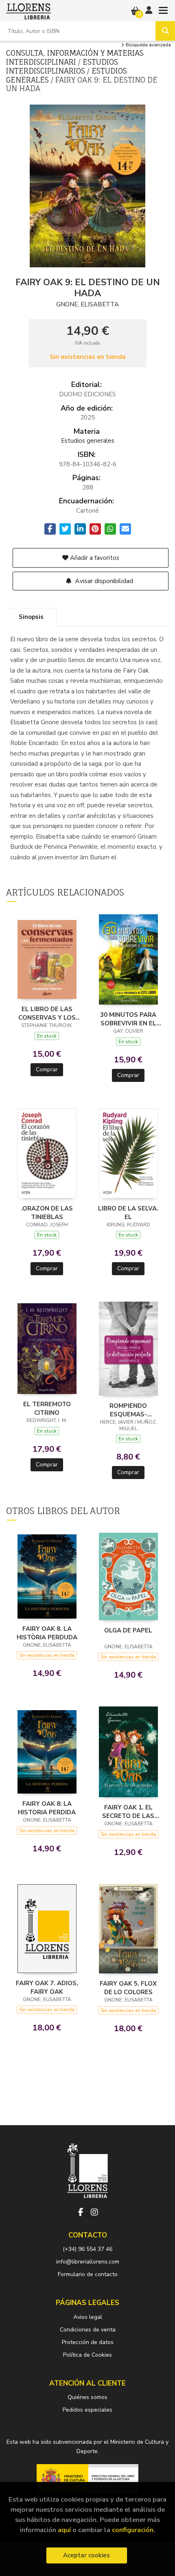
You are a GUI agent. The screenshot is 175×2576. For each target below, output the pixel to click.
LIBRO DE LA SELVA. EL (128, 1213)
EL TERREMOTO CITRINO (47, 1408)
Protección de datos (88, 2342)
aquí (64, 2530)
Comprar (47, 1070)
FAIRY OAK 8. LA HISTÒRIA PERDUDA (47, 1633)
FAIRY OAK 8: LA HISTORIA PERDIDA (47, 1808)
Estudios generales (88, 441)
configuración (133, 2530)
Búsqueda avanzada (148, 45)
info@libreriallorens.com (88, 2262)
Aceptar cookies (86, 2555)
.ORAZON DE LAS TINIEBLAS (47, 1213)
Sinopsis (31, 617)
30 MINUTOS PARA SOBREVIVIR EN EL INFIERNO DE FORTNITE (128, 1019)
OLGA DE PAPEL (128, 1630)
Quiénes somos (87, 2397)
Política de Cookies (87, 2355)
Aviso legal (88, 2317)
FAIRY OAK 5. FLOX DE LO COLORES (128, 1988)
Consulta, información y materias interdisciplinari (75, 57)
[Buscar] (165, 31)
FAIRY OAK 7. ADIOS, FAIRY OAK (47, 1987)
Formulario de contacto (88, 2274)
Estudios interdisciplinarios (62, 66)
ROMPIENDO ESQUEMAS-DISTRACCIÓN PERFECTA (128, 1410)
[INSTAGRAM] (94, 2212)
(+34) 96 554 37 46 (87, 2249)
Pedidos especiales (87, 2410)
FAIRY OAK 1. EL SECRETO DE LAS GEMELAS (128, 1811)
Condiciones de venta (88, 2330)
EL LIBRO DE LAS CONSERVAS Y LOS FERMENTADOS (47, 1013)
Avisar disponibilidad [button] (103, 581)
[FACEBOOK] (81, 2212)
